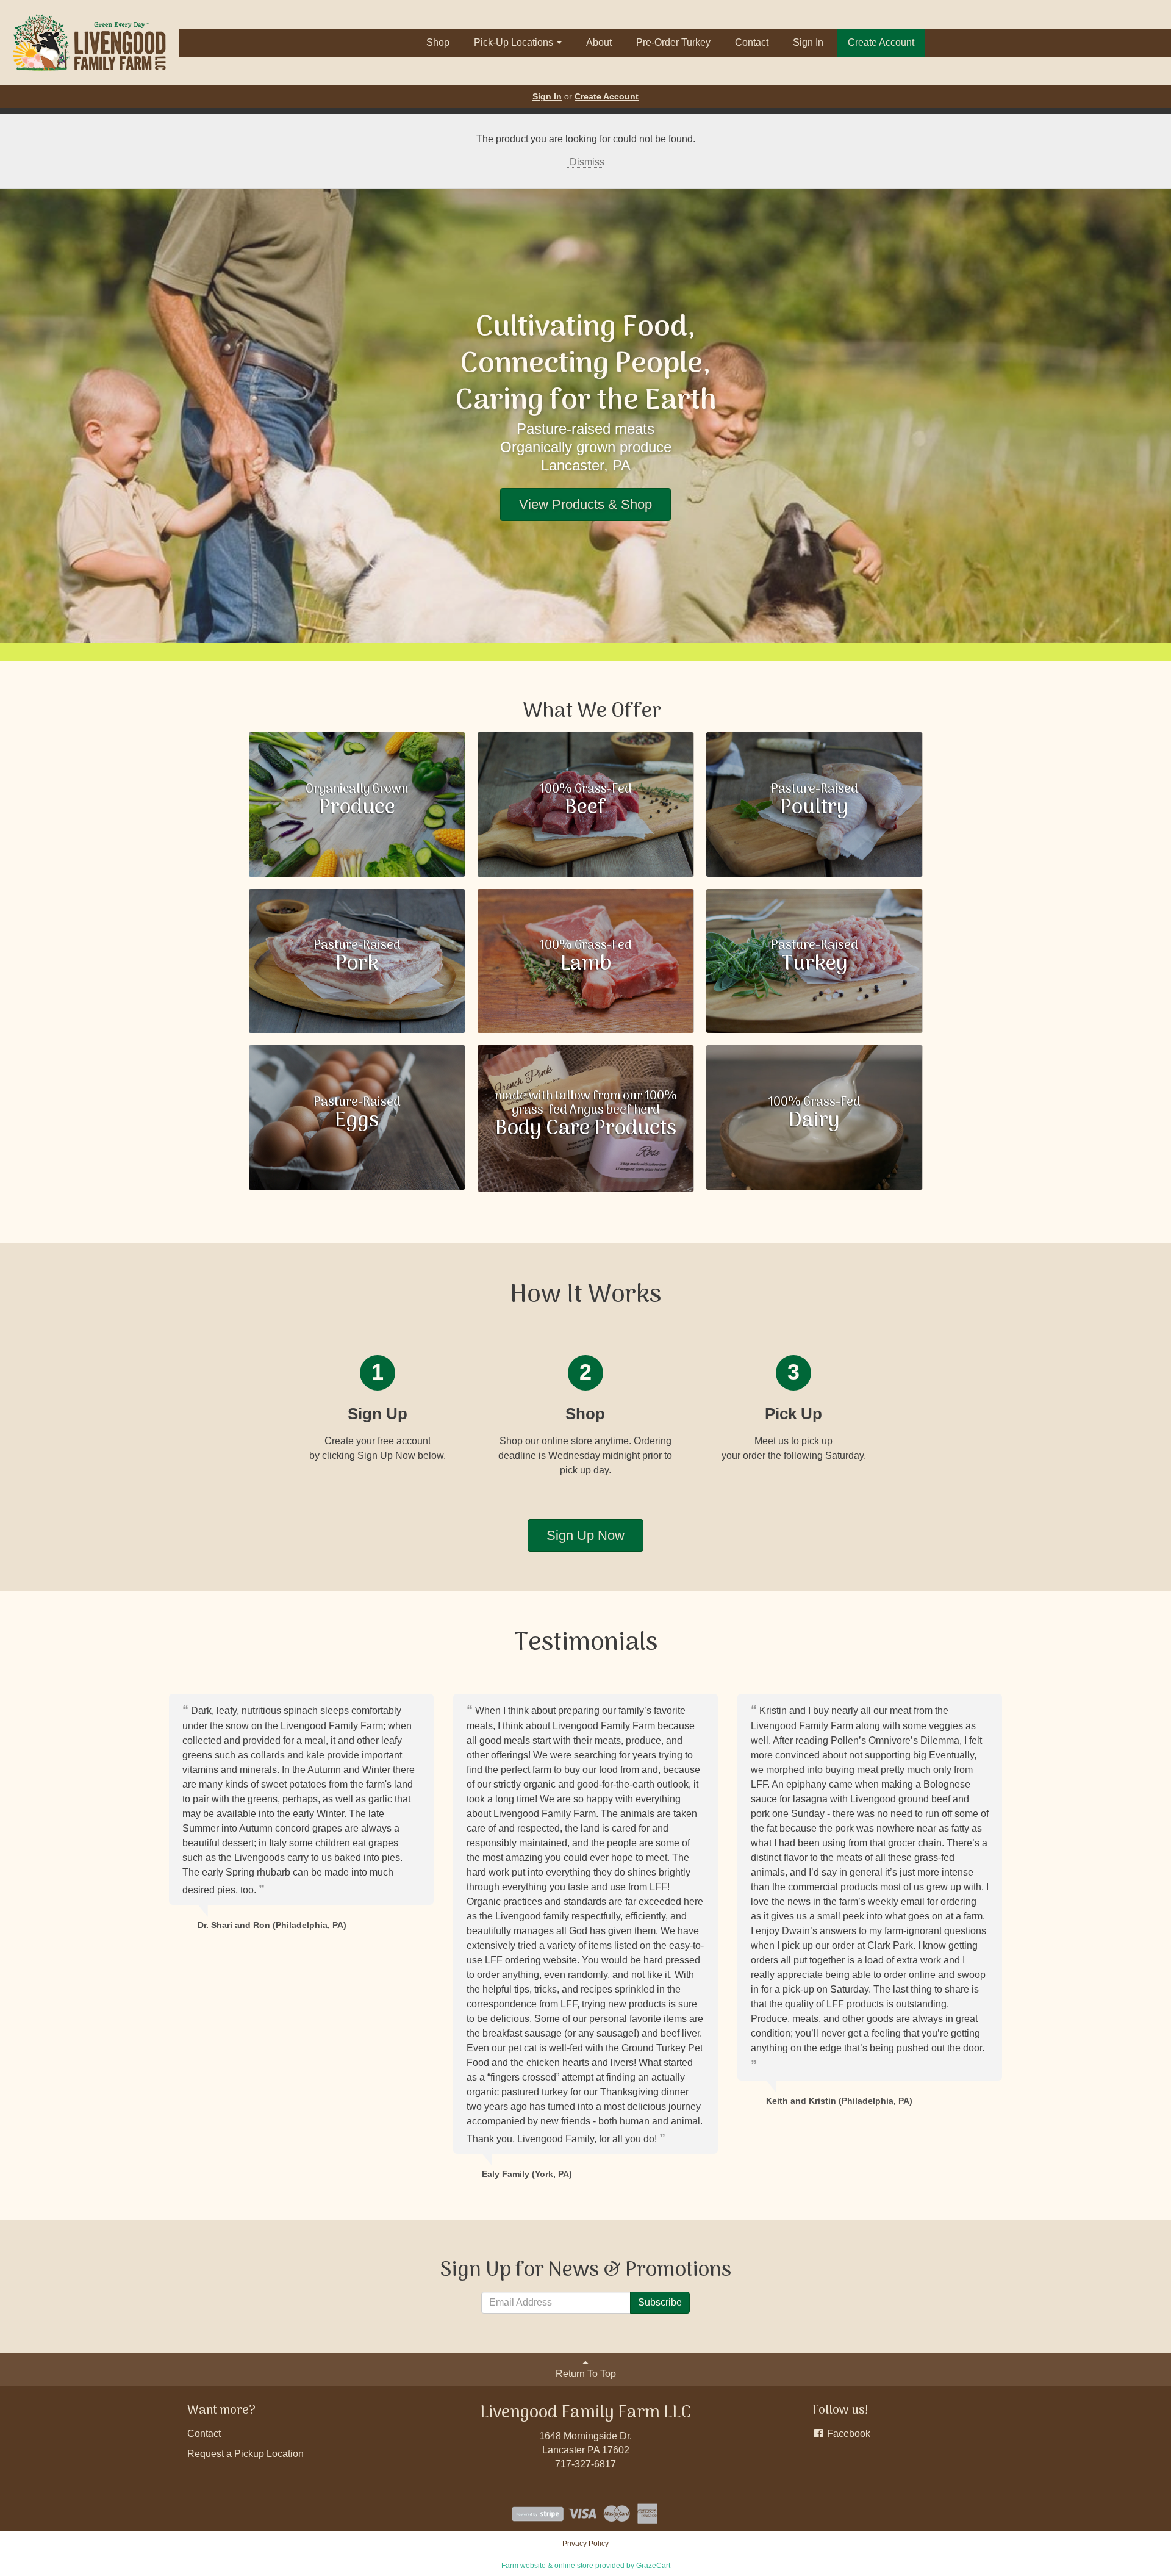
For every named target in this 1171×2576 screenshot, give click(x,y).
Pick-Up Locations (515, 42)
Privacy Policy (585, 2544)
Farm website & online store (547, 2566)
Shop (438, 42)
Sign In (808, 42)
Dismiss (586, 162)
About (599, 42)
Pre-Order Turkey (673, 42)
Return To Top (586, 2374)
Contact (752, 42)
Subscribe (660, 2302)
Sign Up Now (585, 1535)
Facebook (847, 2434)
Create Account (881, 42)
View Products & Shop (585, 504)
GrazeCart (653, 2566)
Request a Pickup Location (245, 2454)
